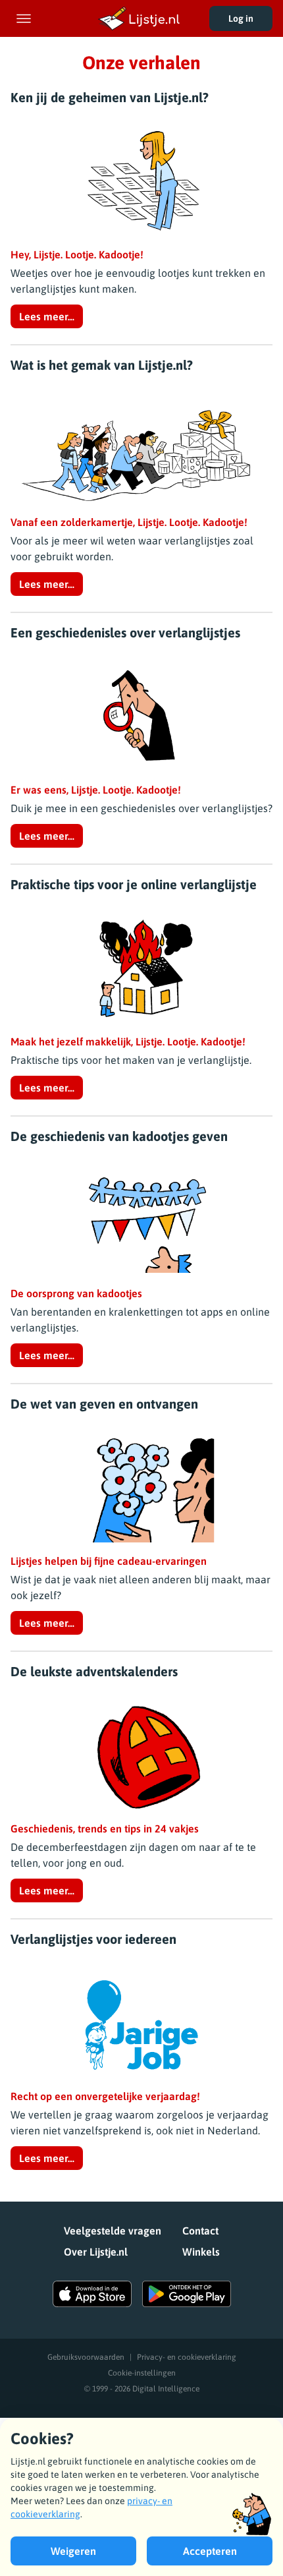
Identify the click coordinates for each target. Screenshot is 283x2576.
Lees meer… (47, 316)
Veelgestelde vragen (113, 2231)
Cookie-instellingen (142, 2373)
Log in (241, 18)
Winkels (201, 2252)
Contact (200, 2231)
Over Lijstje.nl (96, 2252)
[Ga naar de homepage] (141, 18)
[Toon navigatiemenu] (24, 18)
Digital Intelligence (166, 2389)
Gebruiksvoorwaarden (86, 2357)
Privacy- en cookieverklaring (187, 2357)
